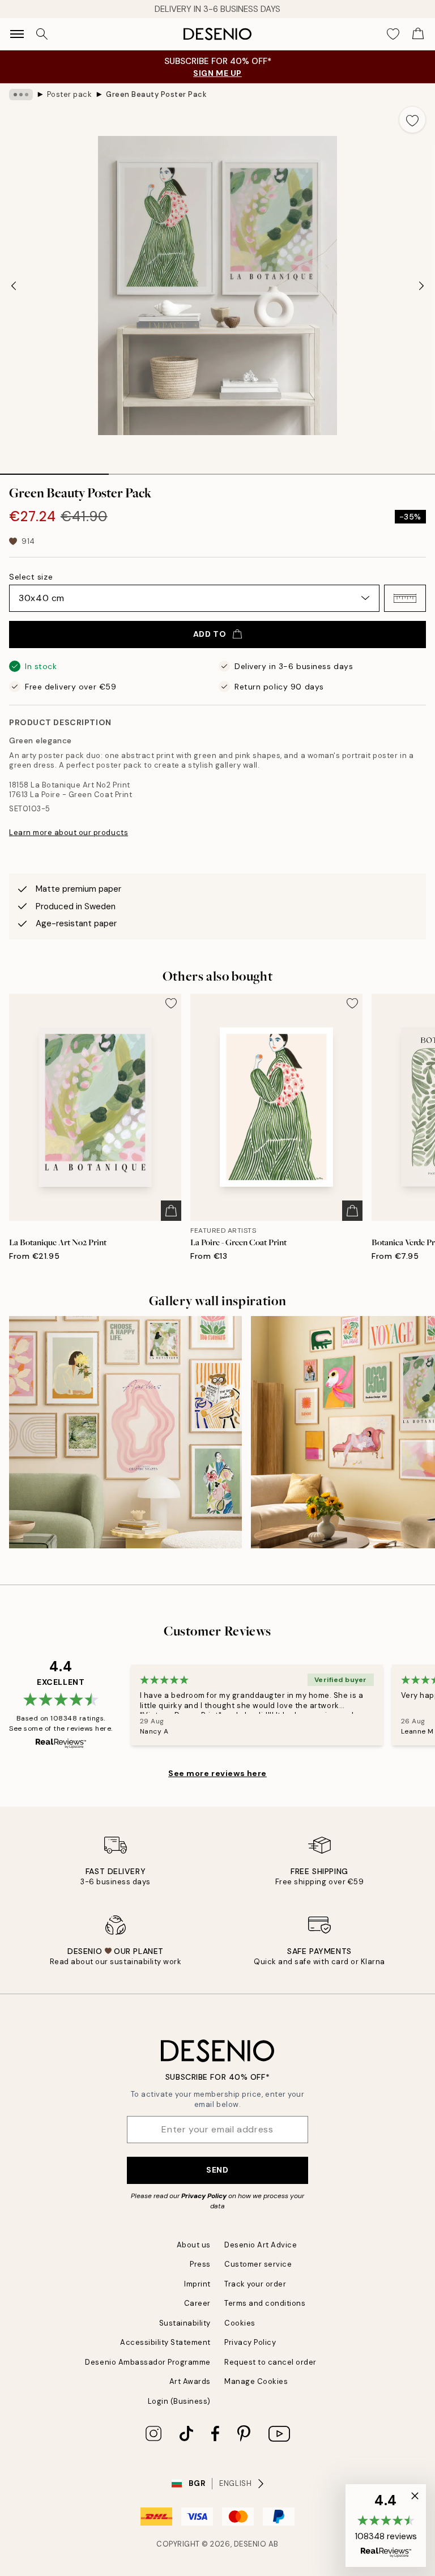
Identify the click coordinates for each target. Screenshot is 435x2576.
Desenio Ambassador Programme (148, 2362)
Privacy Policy (204, 2196)
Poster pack (70, 94)
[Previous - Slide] (14, 286)
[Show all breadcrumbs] (21, 95)
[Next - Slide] (421, 286)
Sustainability (185, 2323)
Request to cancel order (270, 2362)
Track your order (255, 2284)
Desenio (250, 2544)
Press (200, 2264)
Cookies (240, 2323)
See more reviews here (217, 1773)
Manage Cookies (256, 2381)
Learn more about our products (69, 833)
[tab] (54, 470)
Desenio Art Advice (261, 2245)
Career (197, 2303)
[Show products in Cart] (418, 34)
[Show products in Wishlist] (393, 34)
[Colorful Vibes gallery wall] (125, 1432)
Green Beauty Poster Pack (156, 94)
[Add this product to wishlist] (412, 120)
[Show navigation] (17, 34)
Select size (31, 577)
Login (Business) (179, 2401)
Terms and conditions (265, 2303)
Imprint (197, 2284)
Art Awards (190, 2381)
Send (217, 2170)
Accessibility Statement (165, 2342)
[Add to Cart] (171, 1211)
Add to (210, 634)
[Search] (42, 34)
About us (194, 2245)
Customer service (258, 2264)
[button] (405, 598)
